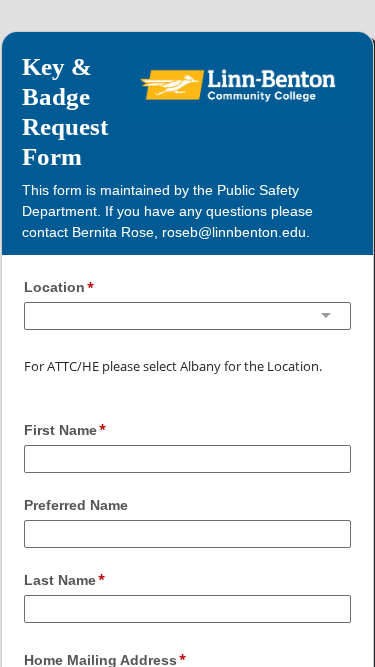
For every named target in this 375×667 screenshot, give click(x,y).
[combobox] (187, 316)
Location (54, 287)
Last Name (60, 580)
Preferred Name (76, 505)
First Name (60, 430)
